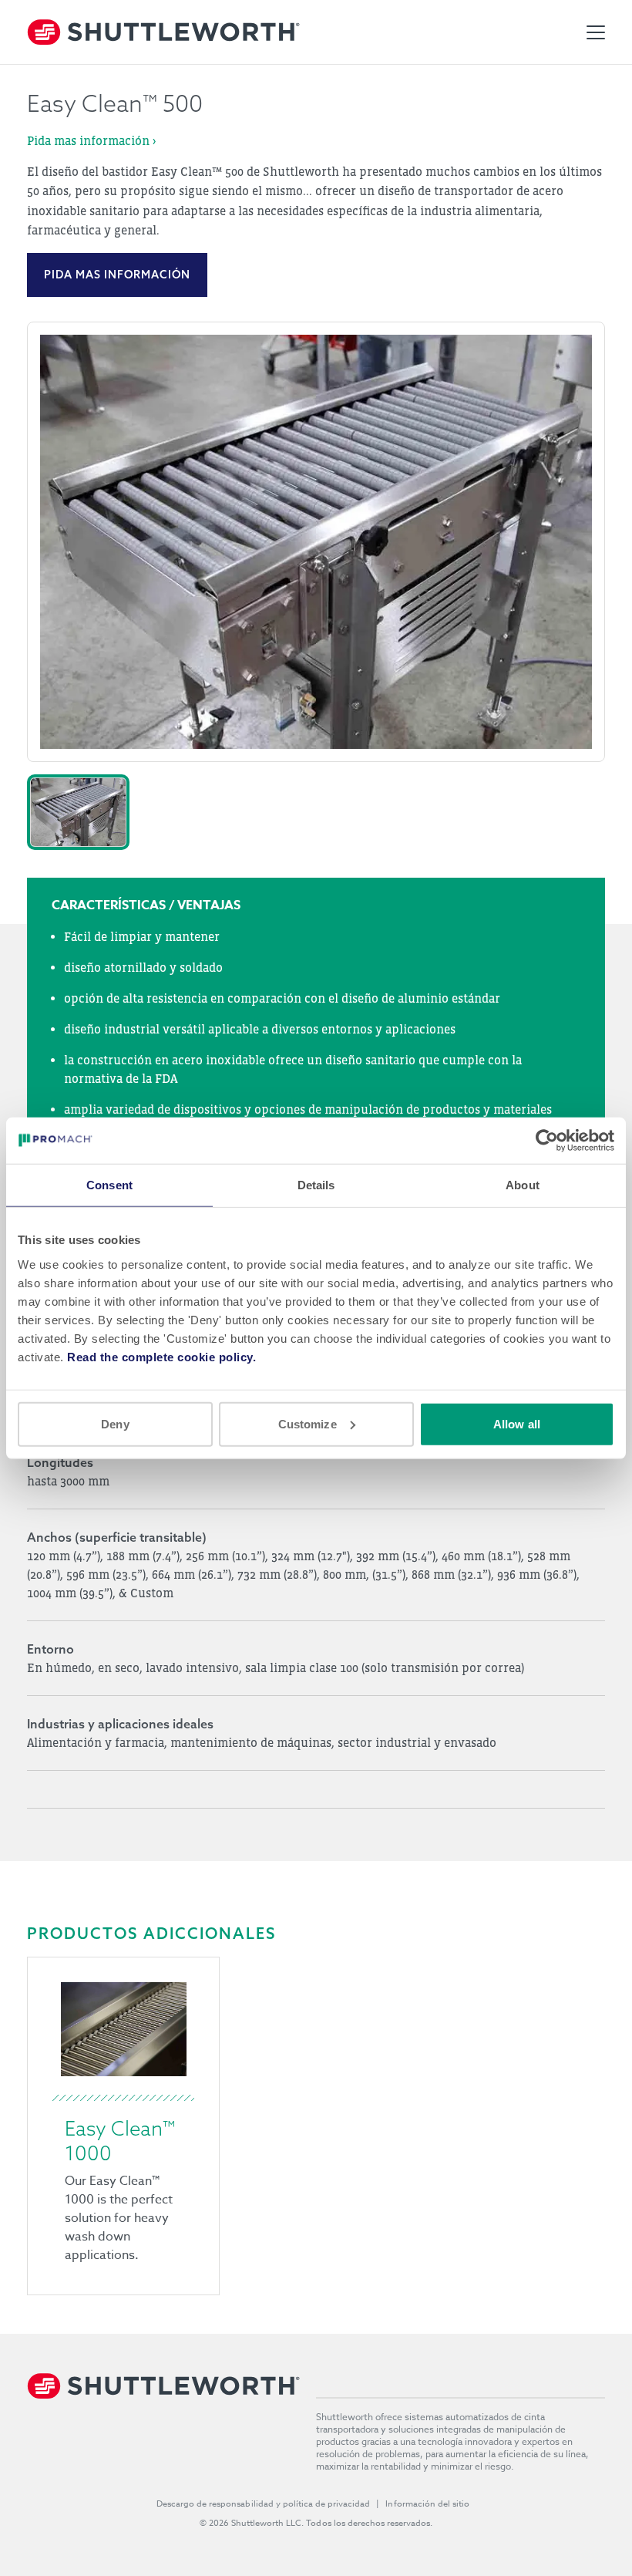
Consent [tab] (109, 1185)
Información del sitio (427, 2504)
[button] (78, 812)
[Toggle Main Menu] (596, 32)
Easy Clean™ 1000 (120, 2141)
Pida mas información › (91, 140)
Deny (115, 1423)
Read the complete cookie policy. (161, 1356)
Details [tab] (316, 1185)
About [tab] (523, 1185)
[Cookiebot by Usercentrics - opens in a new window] (547, 1141)
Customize (308, 1423)
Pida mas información (117, 275)
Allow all (517, 1423)
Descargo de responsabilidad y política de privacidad (264, 2504)
